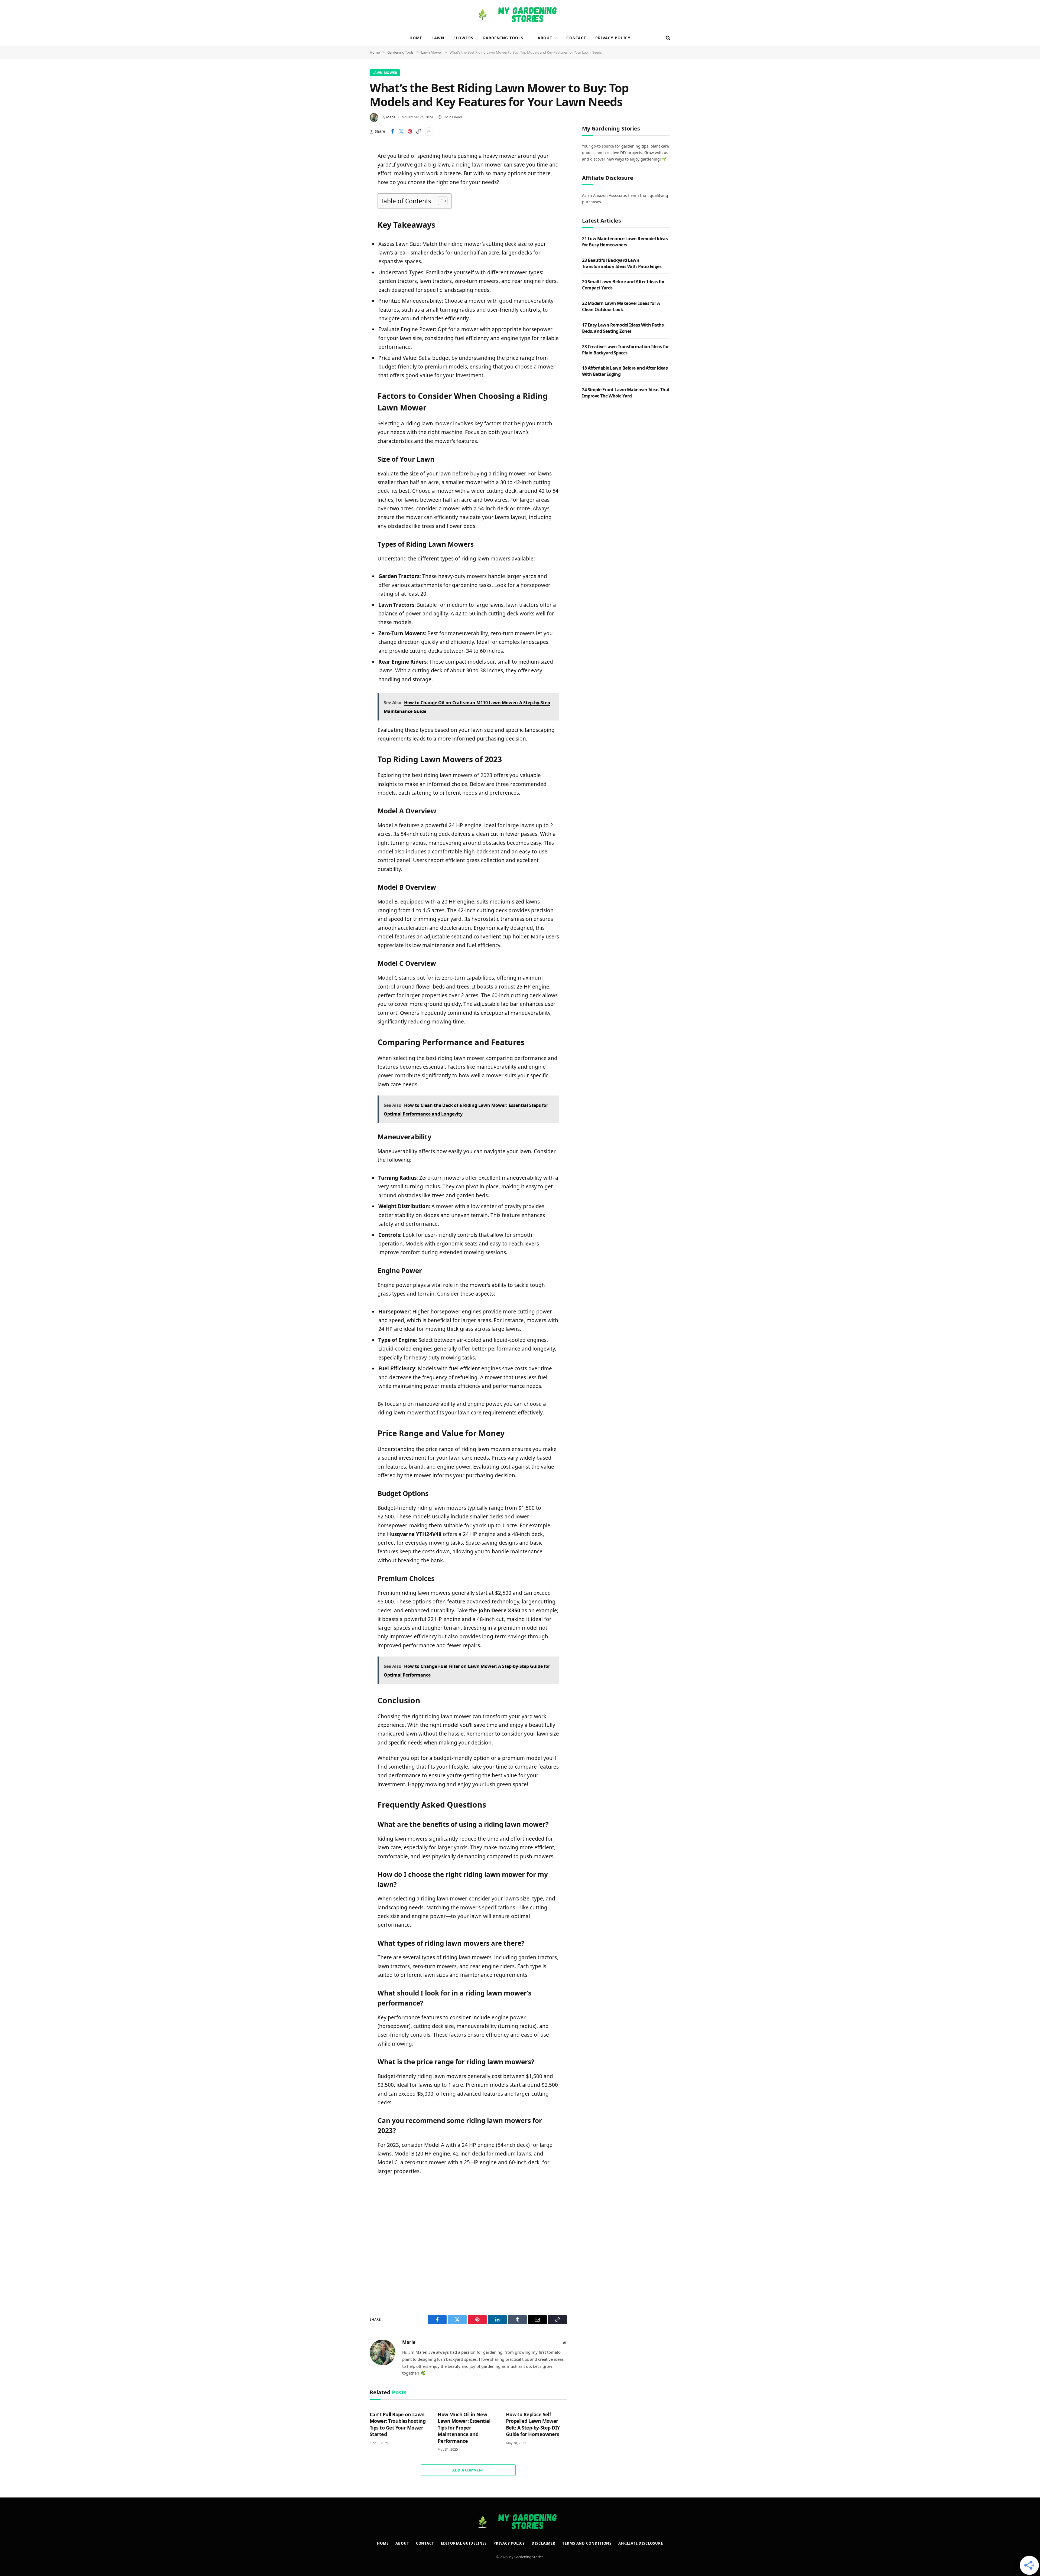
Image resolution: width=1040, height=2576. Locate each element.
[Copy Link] (418, 132)
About (545, 38)
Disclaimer (544, 2543)
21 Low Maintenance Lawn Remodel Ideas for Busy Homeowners (625, 242)
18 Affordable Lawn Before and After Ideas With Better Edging (625, 371)
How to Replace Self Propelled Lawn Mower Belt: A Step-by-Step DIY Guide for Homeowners (533, 2424)
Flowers (463, 38)
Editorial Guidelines (464, 2543)
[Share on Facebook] (392, 132)
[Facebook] (351, 169)
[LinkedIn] (351, 197)
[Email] (351, 225)
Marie (391, 117)
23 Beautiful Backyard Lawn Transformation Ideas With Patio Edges (622, 263)
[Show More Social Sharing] (429, 132)
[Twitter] (351, 183)
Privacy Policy (613, 38)
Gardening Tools (503, 38)
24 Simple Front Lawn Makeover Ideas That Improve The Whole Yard (626, 393)
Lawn (438, 38)
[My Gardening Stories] (520, 15)
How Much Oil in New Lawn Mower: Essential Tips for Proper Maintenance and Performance (464, 2428)
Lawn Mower (385, 73)
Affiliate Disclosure (641, 2543)
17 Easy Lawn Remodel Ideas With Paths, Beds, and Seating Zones (623, 328)
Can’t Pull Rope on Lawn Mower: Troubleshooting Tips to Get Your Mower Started (398, 2424)
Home (416, 38)
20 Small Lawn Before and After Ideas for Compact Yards (623, 285)
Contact (576, 38)
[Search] (667, 38)
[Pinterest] (351, 211)
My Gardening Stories (526, 2557)
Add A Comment (468, 2470)
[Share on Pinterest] (410, 132)
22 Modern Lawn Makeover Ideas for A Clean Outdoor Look (621, 306)
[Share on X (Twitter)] (401, 132)
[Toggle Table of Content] (440, 201)
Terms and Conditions (587, 2543)
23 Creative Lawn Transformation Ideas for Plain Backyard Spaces (625, 349)
